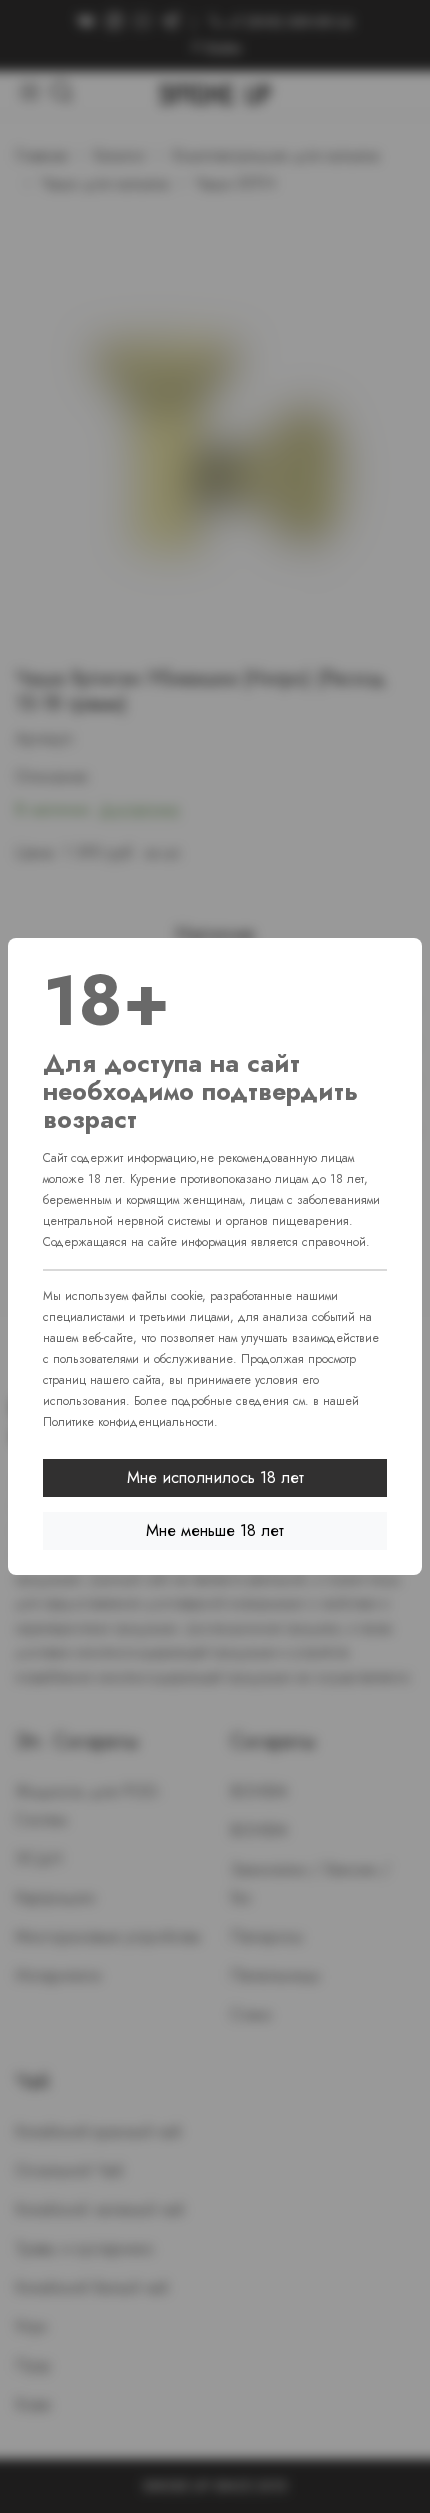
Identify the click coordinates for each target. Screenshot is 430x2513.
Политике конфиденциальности (128, 1422)
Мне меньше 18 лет (215, 1530)
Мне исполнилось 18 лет (215, 1477)
